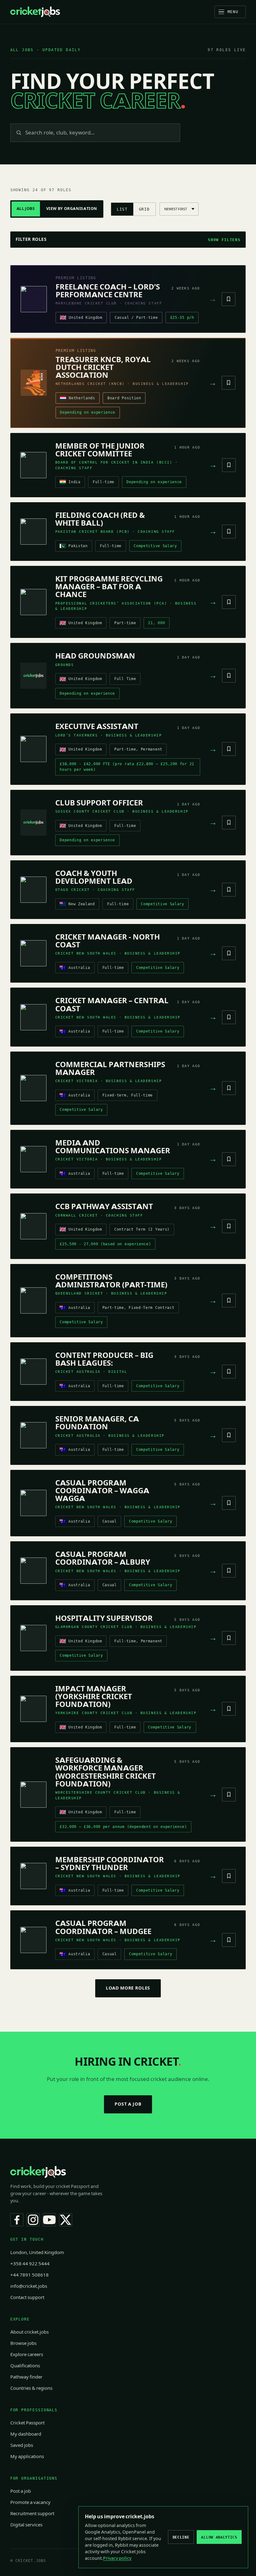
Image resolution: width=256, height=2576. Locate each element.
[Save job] (229, 299)
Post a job (128, 2104)
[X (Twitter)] (66, 2220)
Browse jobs (23, 2343)
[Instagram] (33, 2220)
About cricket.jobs (30, 2332)
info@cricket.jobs (29, 2286)
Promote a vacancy (30, 2502)
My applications (27, 2457)
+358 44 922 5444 (30, 2264)
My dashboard (26, 2434)
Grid (144, 209)
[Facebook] (17, 2220)
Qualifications (25, 2366)
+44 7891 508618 (30, 2275)
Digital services (26, 2525)
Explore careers (27, 2355)
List (122, 209)
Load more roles (128, 1988)
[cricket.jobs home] (35, 12)
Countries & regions (31, 2388)
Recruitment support (32, 2514)
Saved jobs (22, 2445)
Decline (181, 2537)
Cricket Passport (27, 2423)
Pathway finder (26, 2377)
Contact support (27, 2297)
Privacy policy (117, 2558)
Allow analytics (219, 2537)
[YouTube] (49, 2220)
